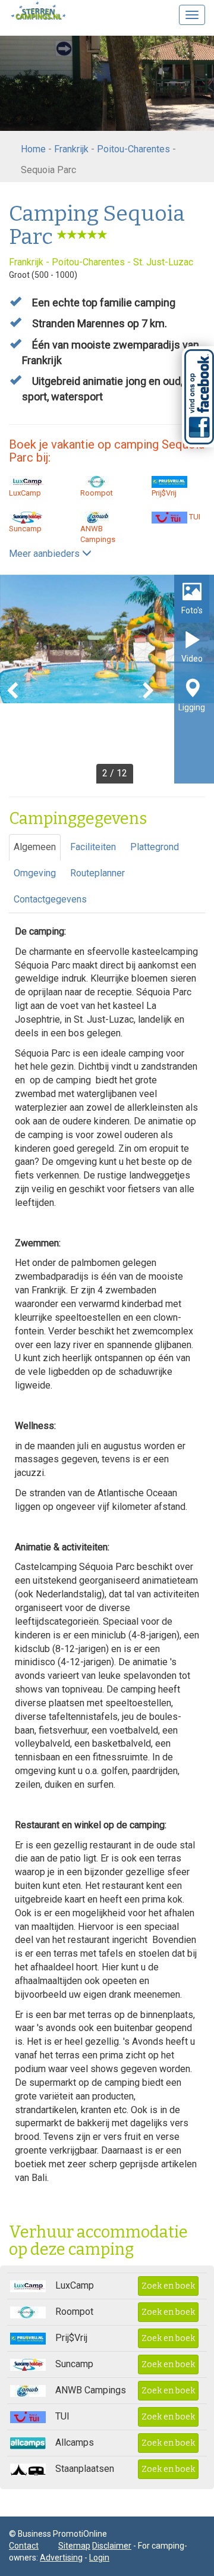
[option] (107, 679)
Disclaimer (112, 2546)
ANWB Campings (98, 534)
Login (99, 2558)
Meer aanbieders (45, 554)
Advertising (61, 2558)
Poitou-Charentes (133, 149)
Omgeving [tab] (35, 873)
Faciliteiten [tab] (93, 847)
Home (33, 149)
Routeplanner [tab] (97, 873)
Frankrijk (71, 149)
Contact (24, 2546)
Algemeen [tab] (35, 847)
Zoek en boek (168, 2286)
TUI (194, 517)
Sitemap (74, 2546)
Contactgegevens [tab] (50, 899)
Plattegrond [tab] (155, 847)
